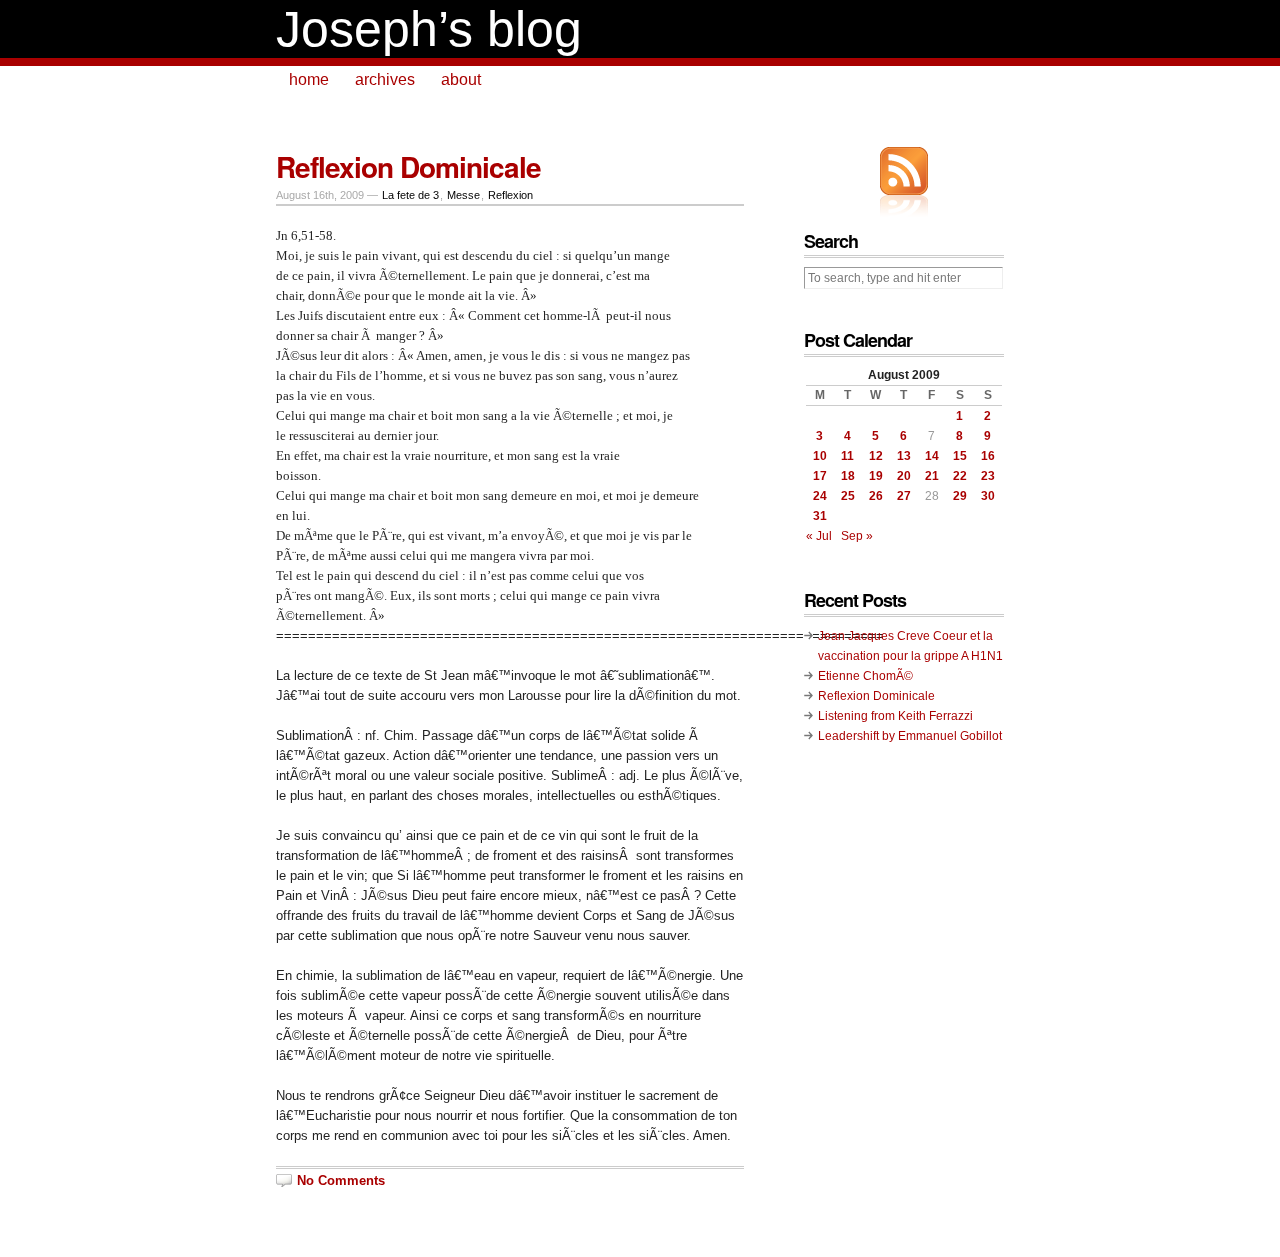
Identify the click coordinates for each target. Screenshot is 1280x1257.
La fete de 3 (410, 195)
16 (988, 456)
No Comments (341, 1180)
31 (820, 516)
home (309, 79)
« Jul (819, 536)
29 (960, 496)
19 (876, 476)
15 (960, 456)
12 (876, 456)
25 (848, 496)
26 (876, 496)
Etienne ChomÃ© (865, 676)
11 (847, 456)
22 (960, 476)
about (461, 79)
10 (820, 456)
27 (904, 496)
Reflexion (510, 195)
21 (932, 476)
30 (988, 496)
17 (820, 476)
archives (385, 79)
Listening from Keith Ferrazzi (895, 716)
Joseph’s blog (429, 29)
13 (904, 456)
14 (932, 456)
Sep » (857, 536)
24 (820, 496)
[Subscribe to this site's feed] (904, 171)
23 (988, 476)
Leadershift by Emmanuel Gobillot (910, 736)
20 (904, 476)
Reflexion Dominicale (408, 166)
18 (848, 476)
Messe (463, 195)
